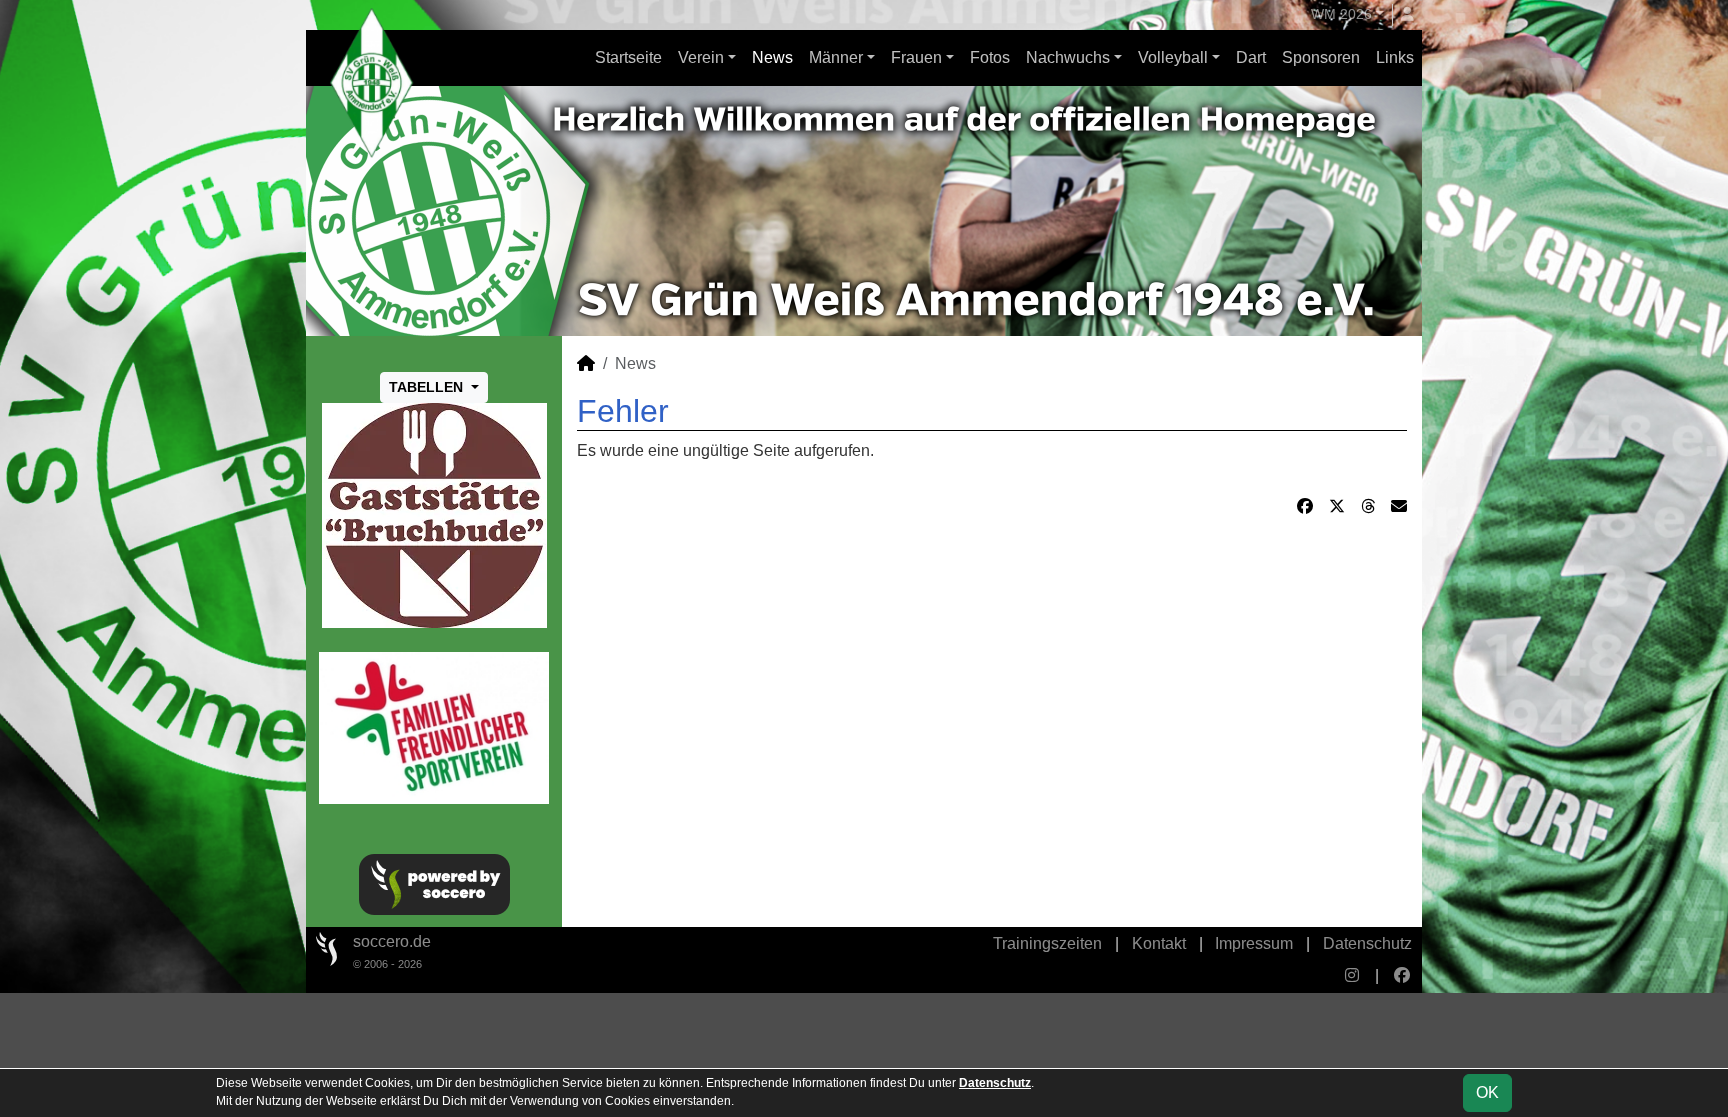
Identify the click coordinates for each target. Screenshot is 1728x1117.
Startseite (628, 57)
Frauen (916, 57)
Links (1395, 57)
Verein (701, 57)
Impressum (1254, 943)
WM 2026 (1341, 14)
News (772, 57)
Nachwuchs (1068, 57)
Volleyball (1173, 57)
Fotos (990, 57)
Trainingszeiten (1047, 943)
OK (1487, 1092)
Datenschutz (1367, 943)
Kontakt (1159, 943)
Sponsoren (1321, 57)
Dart (1251, 57)
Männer (836, 57)
